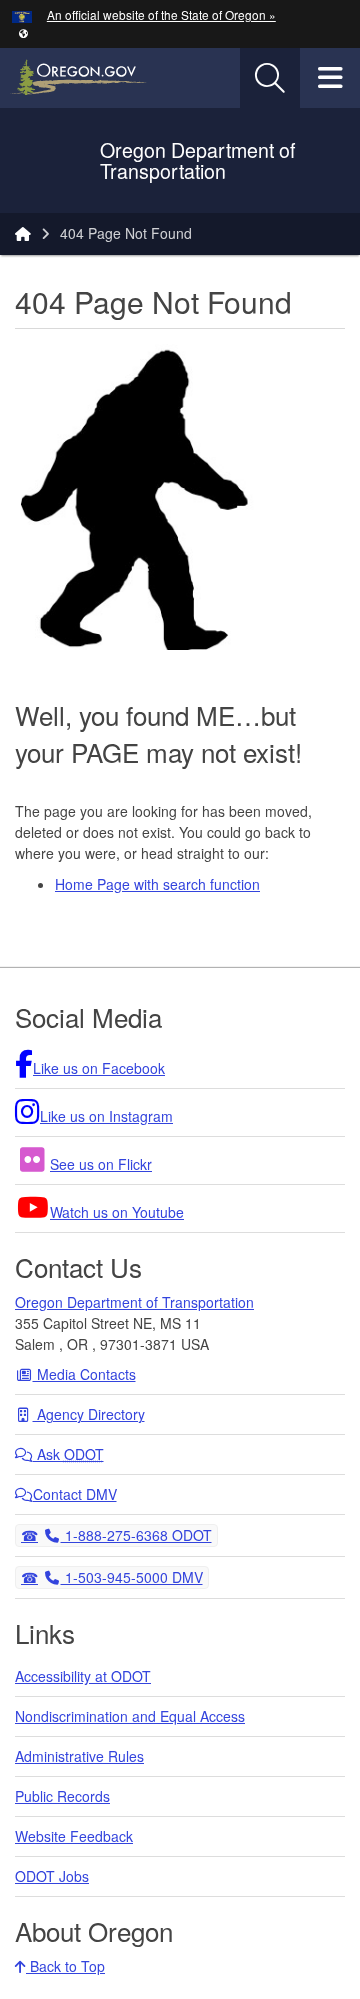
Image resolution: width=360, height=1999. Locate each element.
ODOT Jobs (52, 1876)
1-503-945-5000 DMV (131, 1576)
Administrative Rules (79, 1756)
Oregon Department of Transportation (134, 1302)
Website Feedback (74, 1836)
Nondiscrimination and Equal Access (130, 1716)
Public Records (62, 1796)
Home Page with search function (157, 884)
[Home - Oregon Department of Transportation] (23, 233)
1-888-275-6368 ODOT (136, 1534)
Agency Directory (89, 1414)
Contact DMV (75, 1494)
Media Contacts (84, 1374)
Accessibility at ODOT (83, 1676)
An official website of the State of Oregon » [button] (161, 14)
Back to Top (65, 1966)
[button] (23, 32)
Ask (68, 1454)
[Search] (270, 78)
